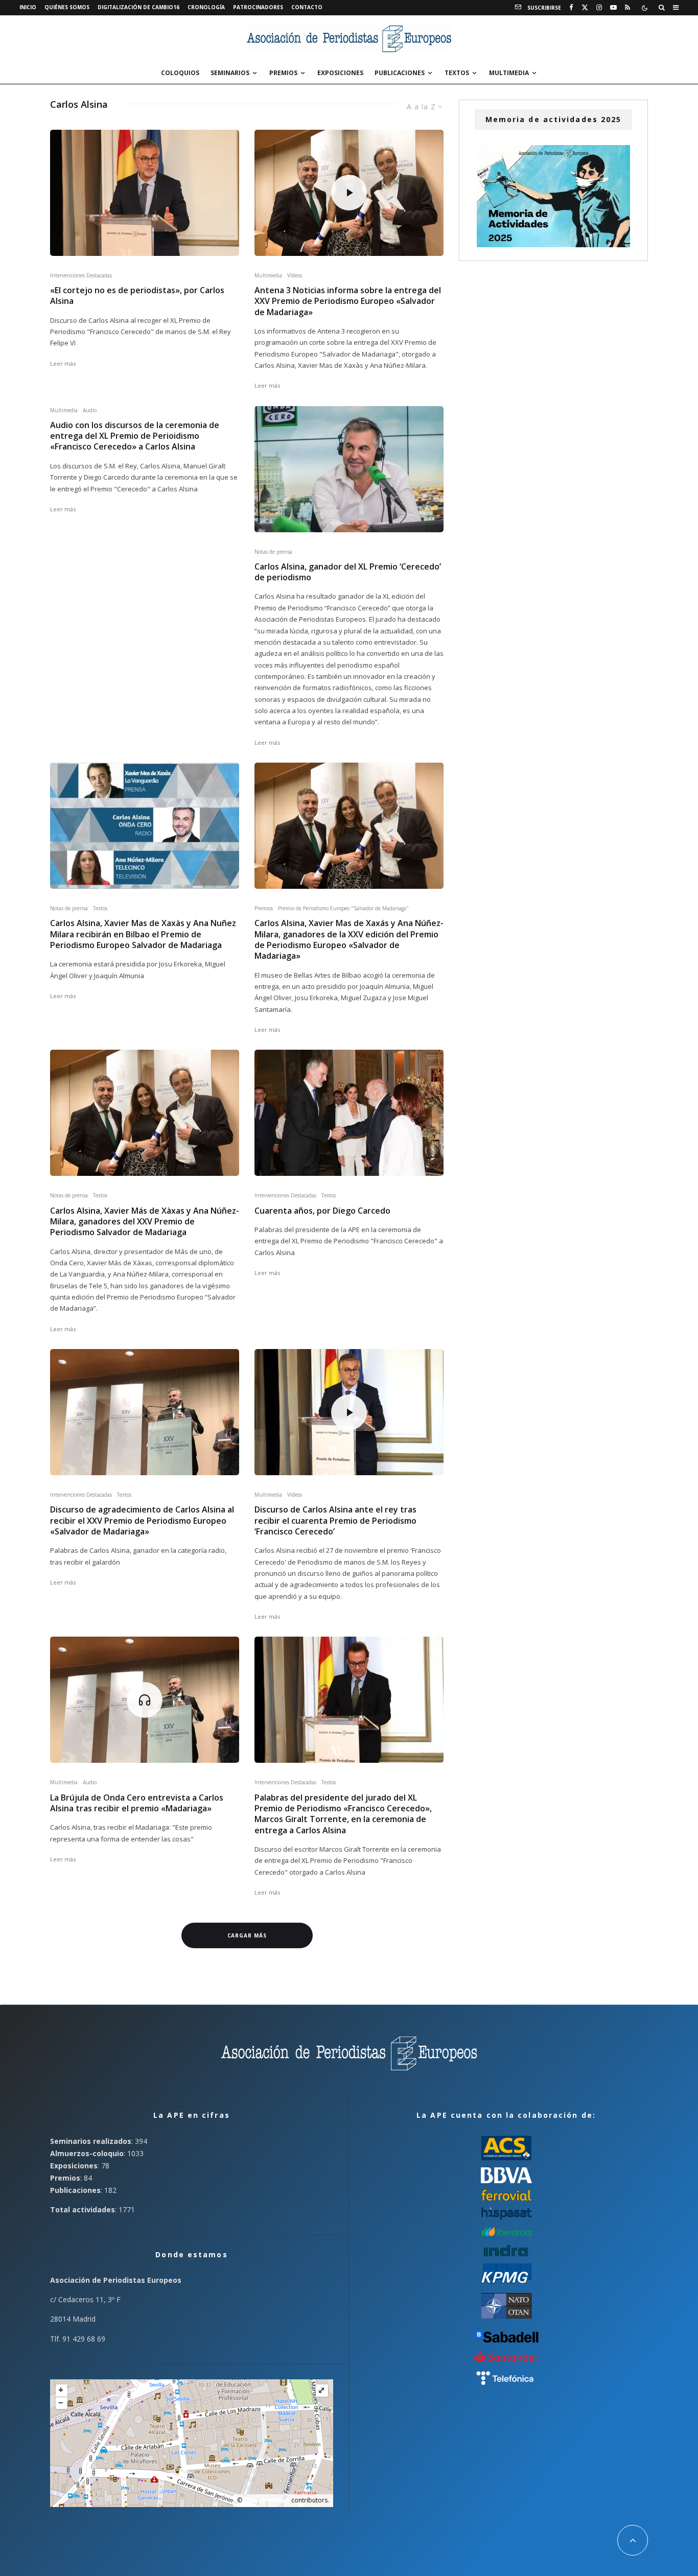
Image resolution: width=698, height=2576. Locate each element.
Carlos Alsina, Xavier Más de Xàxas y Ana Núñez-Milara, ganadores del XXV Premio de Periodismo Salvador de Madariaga (145, 1222)
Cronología (206, 7)
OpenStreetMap (267, 2500)
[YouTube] (613, 8)
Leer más (63, 363)
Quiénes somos (67, 7)
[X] (585, 8)
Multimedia (509, 73)
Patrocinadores (258, 7)
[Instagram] (599, 8)
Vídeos (295, 275)
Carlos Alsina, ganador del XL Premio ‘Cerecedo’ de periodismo (348, 572)
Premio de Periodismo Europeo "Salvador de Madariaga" (343, 908)
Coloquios (180, 73)
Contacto (307, 7)
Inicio (28, 7)
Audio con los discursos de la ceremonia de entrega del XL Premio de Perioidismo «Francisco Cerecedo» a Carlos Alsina (135, 436)
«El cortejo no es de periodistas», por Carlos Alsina (137, 296)
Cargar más (247, 1935)
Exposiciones (340, 73)
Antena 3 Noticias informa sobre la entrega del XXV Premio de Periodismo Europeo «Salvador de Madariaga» (348, 301)
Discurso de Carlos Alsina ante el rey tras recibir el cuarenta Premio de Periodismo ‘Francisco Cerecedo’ (335, 1521)
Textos (457, 73)
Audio (90, 410)
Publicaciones (400, 73)
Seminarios (230, 73)
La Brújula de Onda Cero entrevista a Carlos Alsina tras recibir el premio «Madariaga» (137, 1803)
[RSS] (627, 8)
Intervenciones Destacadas (81, 275)
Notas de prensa (273, 552)
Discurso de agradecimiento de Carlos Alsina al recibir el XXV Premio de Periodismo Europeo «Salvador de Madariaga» (142, 1521)
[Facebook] (571, 8)
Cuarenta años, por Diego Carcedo (322, 1211)
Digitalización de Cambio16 (138, 7)
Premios (283, 73)
